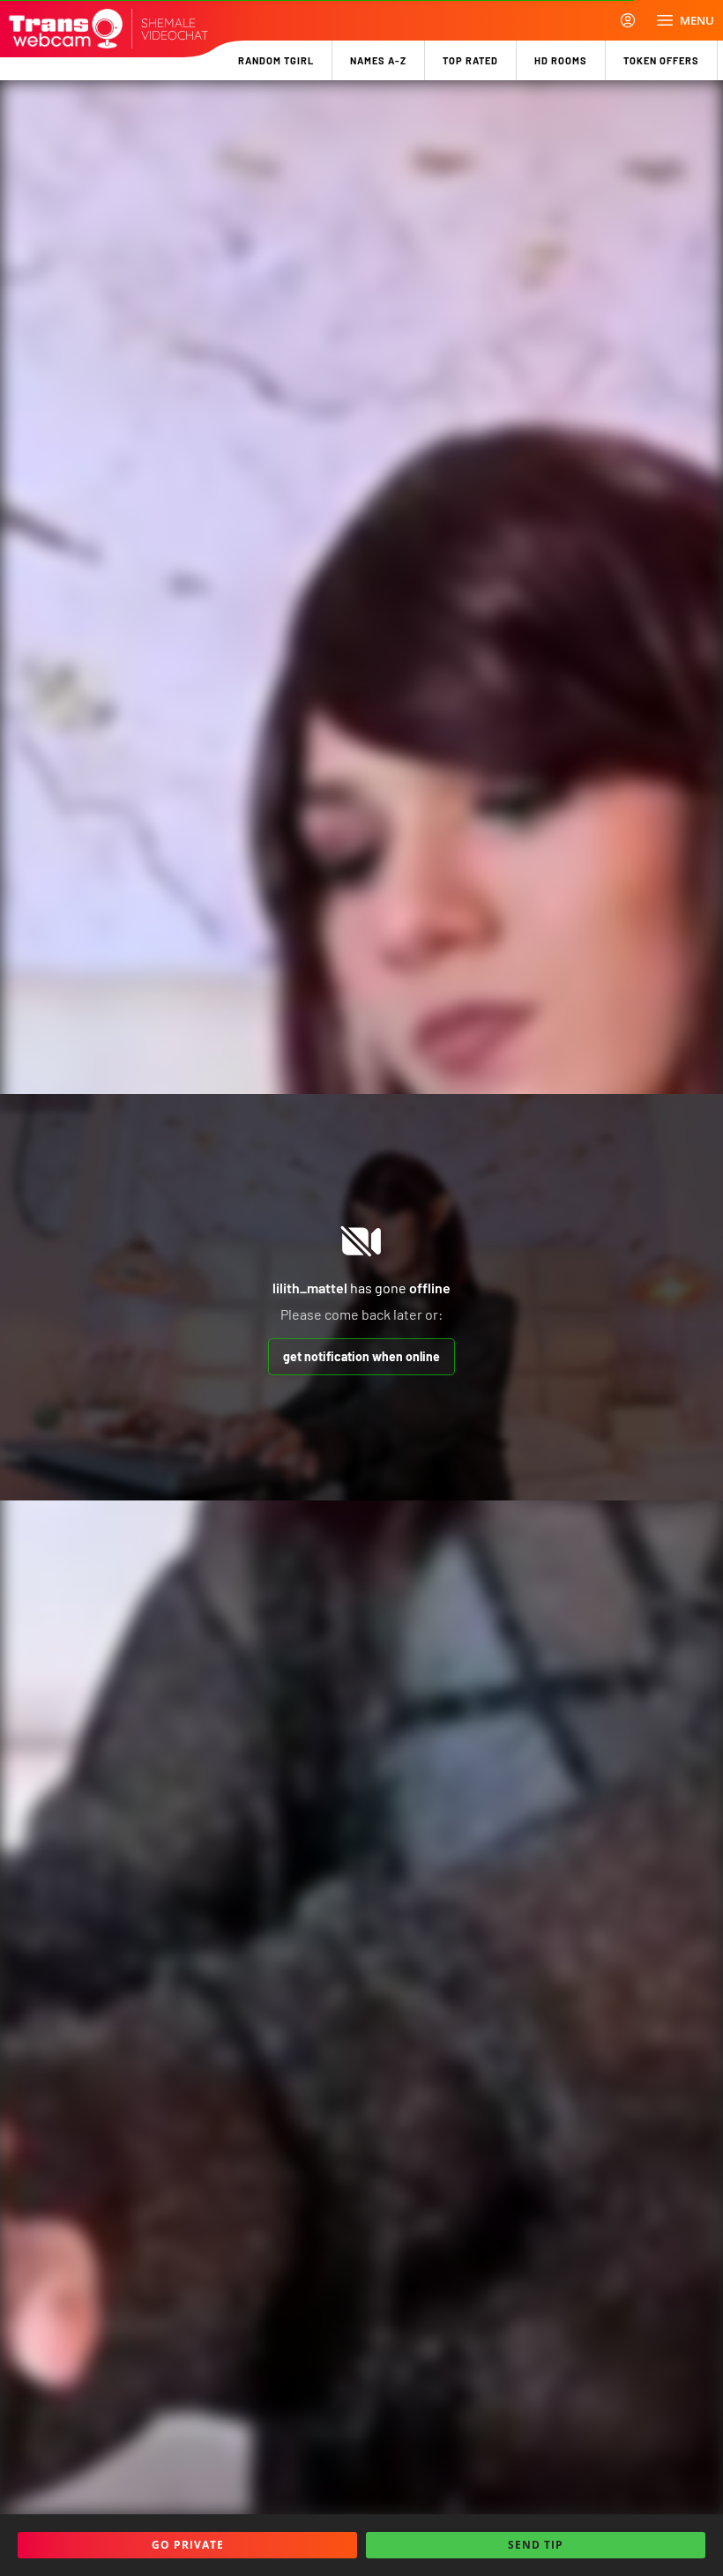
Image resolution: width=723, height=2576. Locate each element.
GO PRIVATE (188, 2545)
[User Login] (628, 20)
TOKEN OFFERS (661, 60)
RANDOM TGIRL (276, 60)
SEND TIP (536, 2545)
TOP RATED (470, 60)
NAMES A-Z (378, 60)
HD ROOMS (561, 60)
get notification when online (361, 1356)
